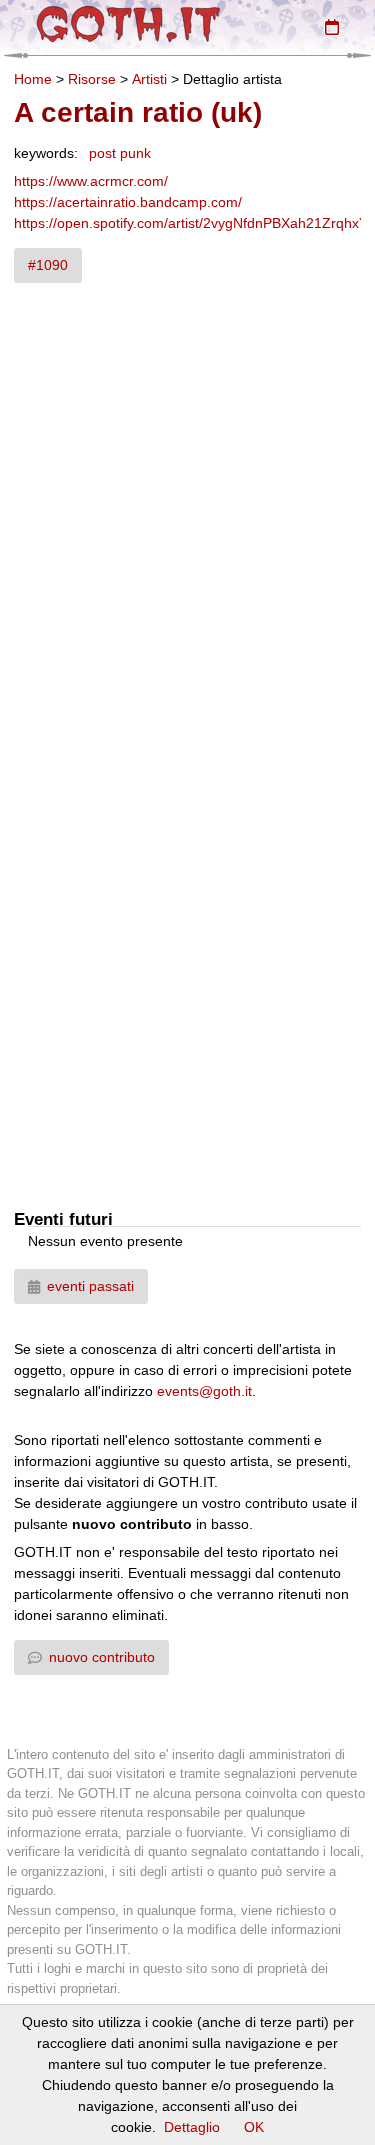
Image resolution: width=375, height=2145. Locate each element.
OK (254, 2127)
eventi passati (90, 1286)
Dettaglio (192, 2127)
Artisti (149, 79)
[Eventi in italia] (332, 27)
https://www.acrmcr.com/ (91, 181)
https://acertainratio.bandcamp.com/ (128, 202)
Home (33, 79)
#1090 (48, 265)
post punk (120, 153)
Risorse (92, 79)
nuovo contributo (102, 1657)
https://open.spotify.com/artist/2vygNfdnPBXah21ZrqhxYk (194, 223)
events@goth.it (204, 1391)
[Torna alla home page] (128, 24)
